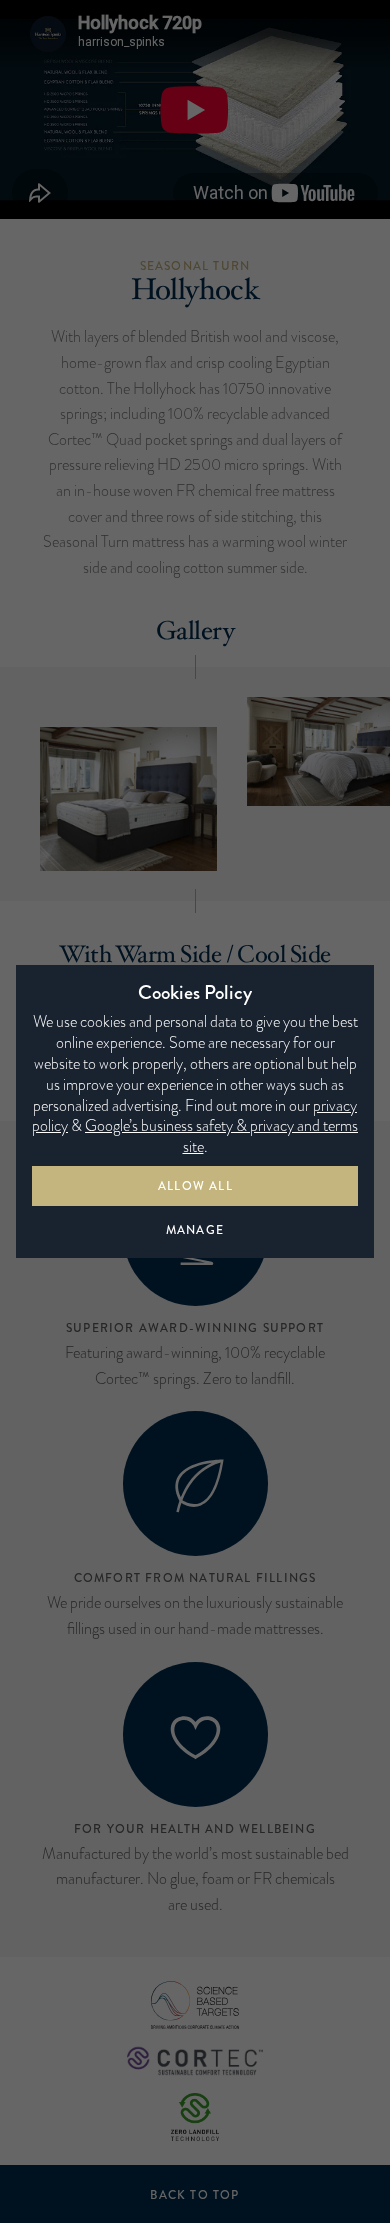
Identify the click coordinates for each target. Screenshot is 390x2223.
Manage (195, 1230)
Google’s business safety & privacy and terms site (221, 1136)
